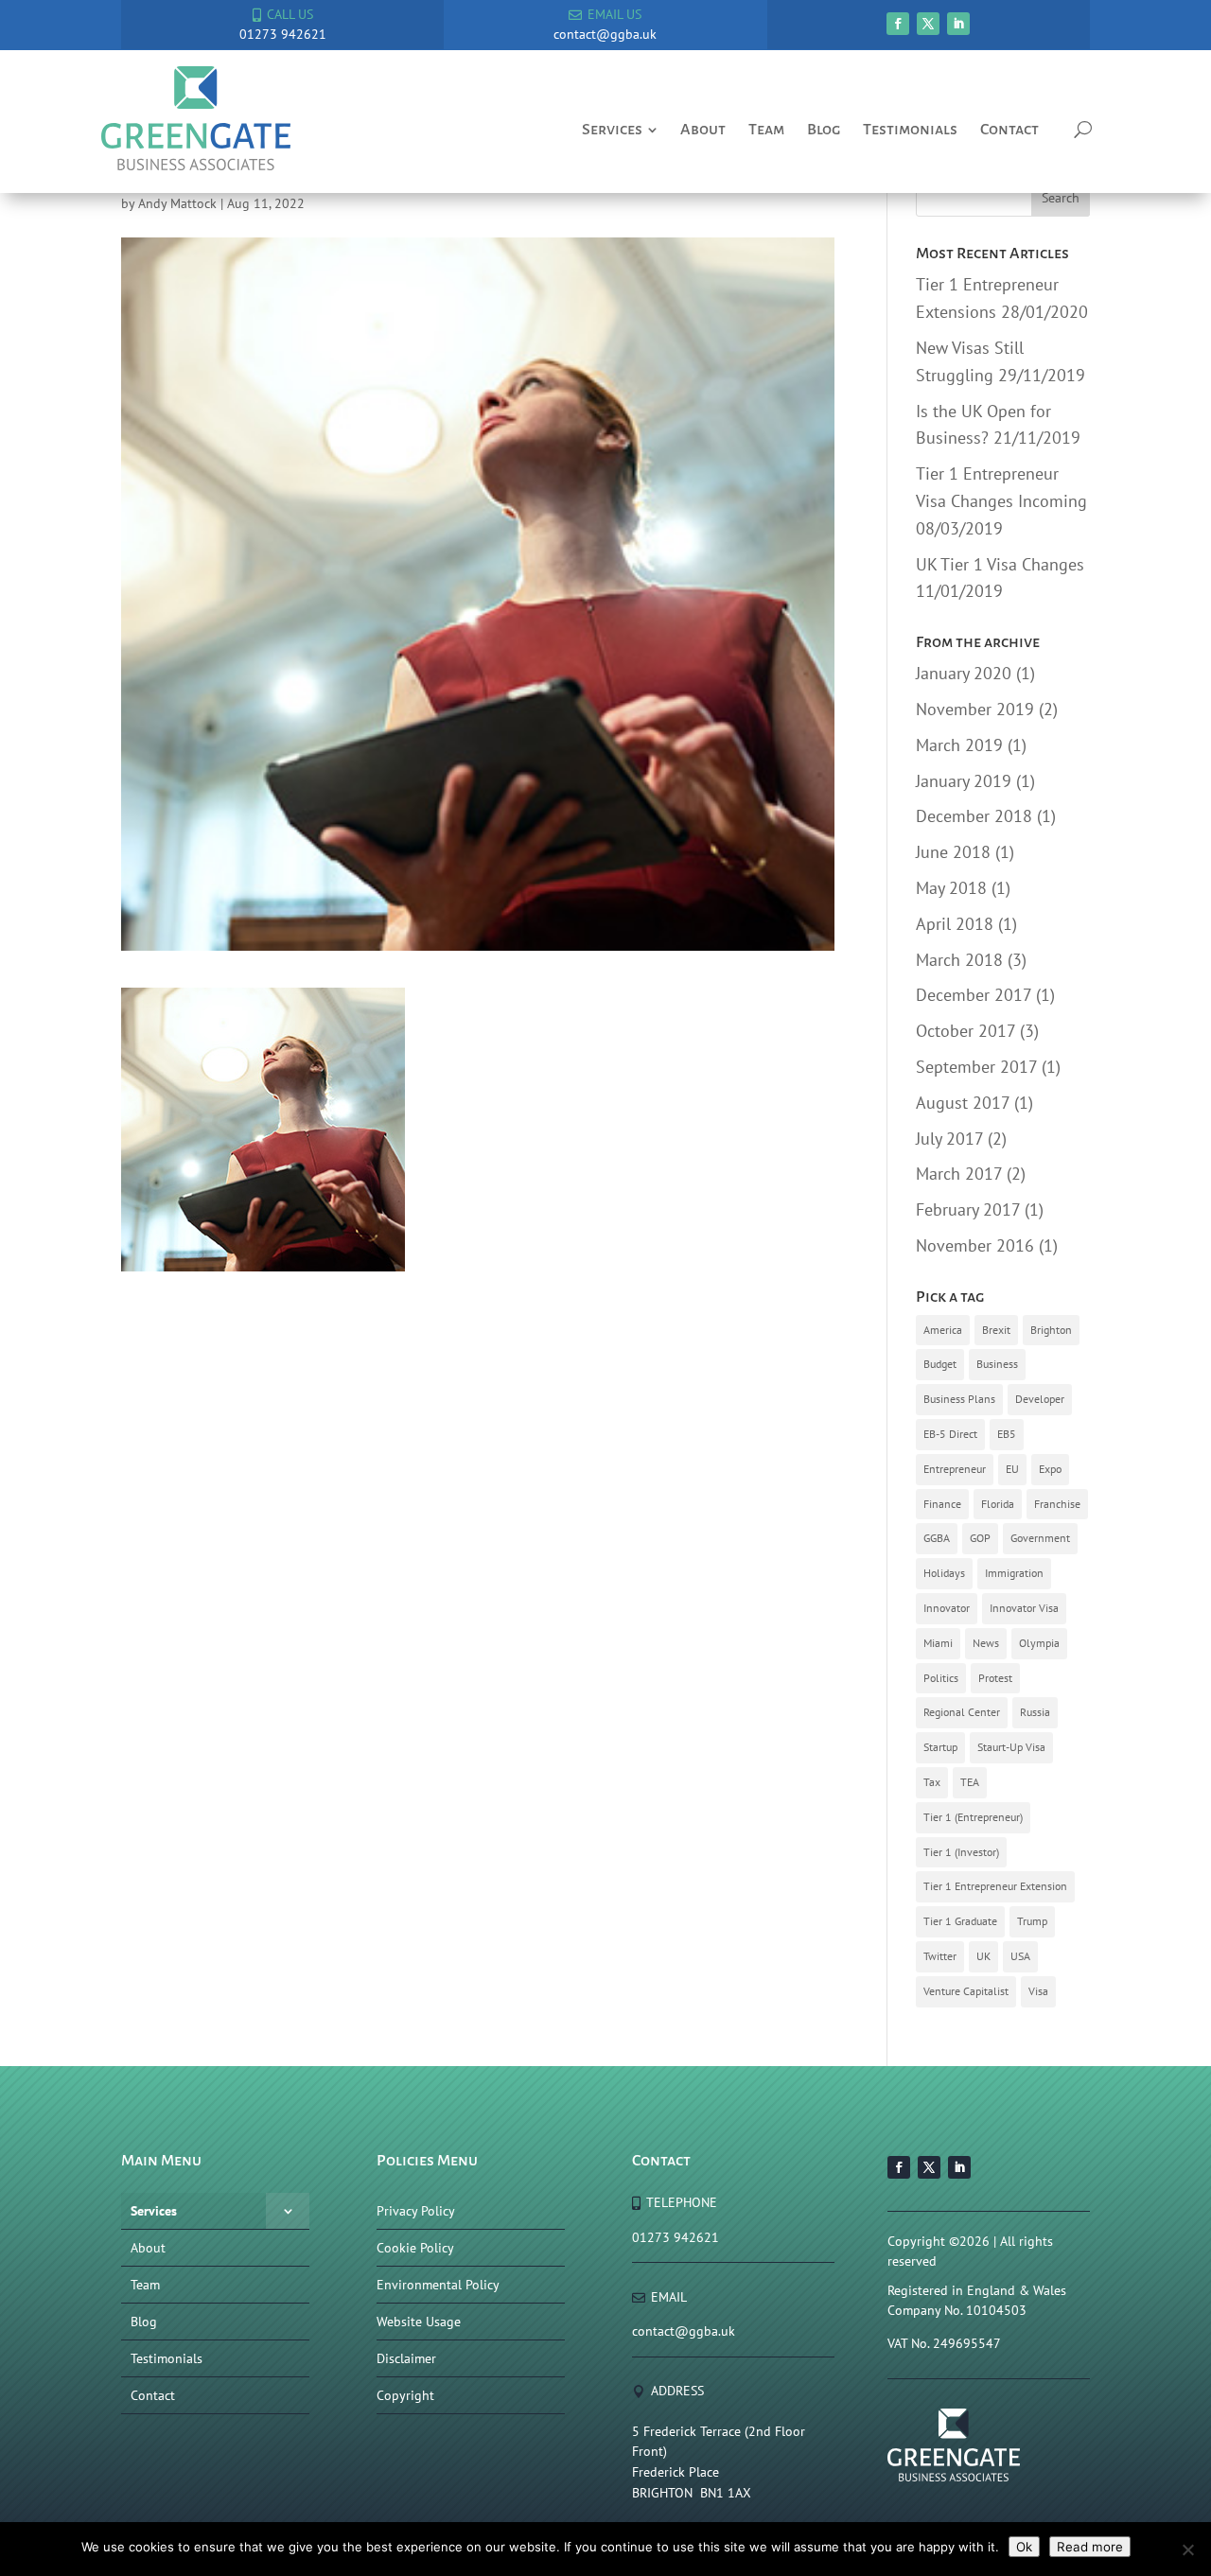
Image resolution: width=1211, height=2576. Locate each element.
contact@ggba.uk (684, 2331)
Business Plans (959, 1399)
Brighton (1051, 1330)
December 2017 (974, 995)
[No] (1187, 2550)
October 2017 (965, 1031)
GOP (980, 1538)
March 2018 (959, 960)
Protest (995, 1678)
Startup (940, 1747)
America (943, 1330)
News (986, 1643)
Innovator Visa (1024, 1608)
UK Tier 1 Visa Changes (1000, 564)
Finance (942, 1504)
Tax (932, 1782)
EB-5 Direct (950, 1434)
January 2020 (964, 673)
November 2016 (975, 1245)
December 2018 (974, 816)
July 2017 (949, 1139)
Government (1040, 1538)
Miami (938, 1643)
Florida (998, 1504)
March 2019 (959, 745)
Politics (941, 1678)
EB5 (1007, 1434)
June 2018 (953, 852)
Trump (1032, 1921)
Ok (1024, 2547)
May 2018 (951, 888)
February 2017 (968, 1209)
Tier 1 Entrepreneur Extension (995, 1886)
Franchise (1057, 1504)
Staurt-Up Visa (1011, 1747)
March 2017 (959, 1174)
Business (997, 1364)
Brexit (996, 1330)
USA (1020, 1956)
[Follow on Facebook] (898, 24)
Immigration (1014, 1573)
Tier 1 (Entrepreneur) (973, 1817)
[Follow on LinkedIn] (958, 24)
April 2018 (955, 924)
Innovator (947, 1608)
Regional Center (962, 1712)
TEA (970, 1782)
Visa (1038, 1991)
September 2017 (976, 1067)
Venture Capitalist (966, 1991)
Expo (1050, 1469)
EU (1012, 1469)
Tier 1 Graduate (960, 1921)
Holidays (944, 1573)
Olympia (1039, 1643)
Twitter (940, 1956)
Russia (1035, 1712)
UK (983, 1956)
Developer (1040, 1399)
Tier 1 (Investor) (961, 1852)
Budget (940, 1364)
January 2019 (964, 781)
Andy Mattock (177, 203)
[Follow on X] (928, 24)
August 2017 (963, 1103)
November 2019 (975, 709)
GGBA (937, 1538)
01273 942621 (676, 2237)
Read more (1090, 2547)
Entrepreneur (955, 1469)
